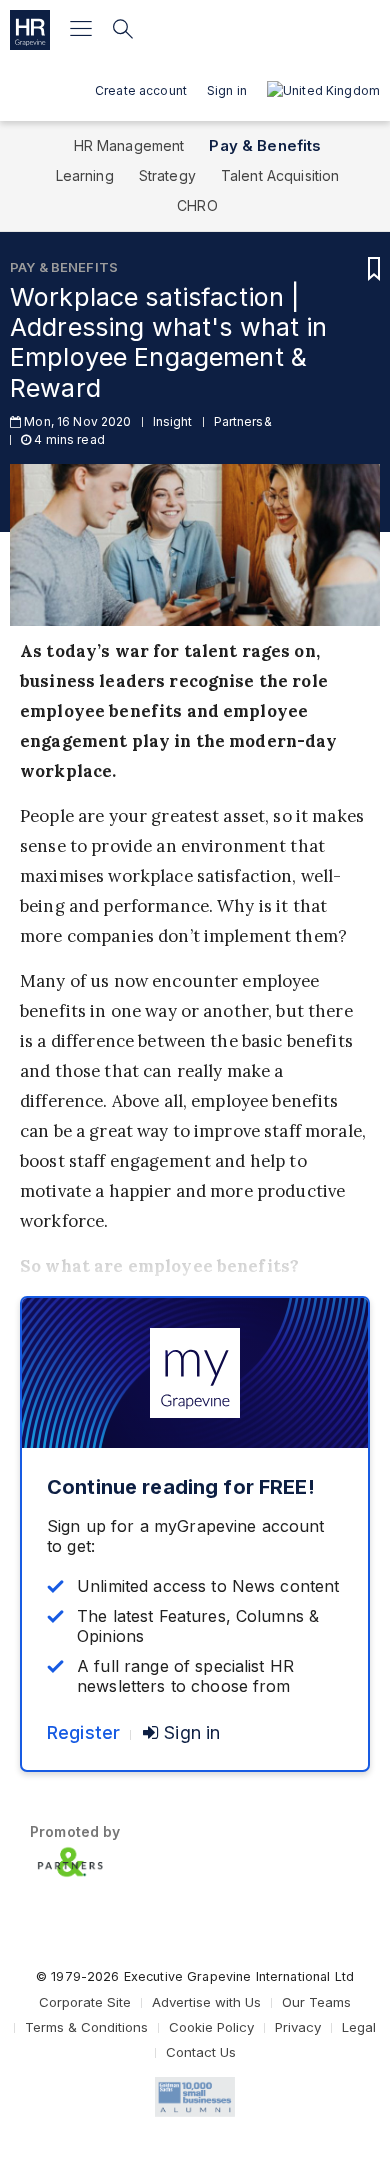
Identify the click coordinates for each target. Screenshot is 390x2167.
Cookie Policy (211, 2027)
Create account (141, 90)
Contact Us (201, 2052)
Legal (359, 2027)
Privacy (298, 2027)
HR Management (129, 145)
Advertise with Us (206, 2002)
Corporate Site (85, 2002)
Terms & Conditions (86, 2027)
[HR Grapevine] (30, 30)
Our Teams (316, 2002)
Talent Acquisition (280, 175)
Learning (85, 175)
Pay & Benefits (265, 145)
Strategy (167, 175)
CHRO (197, 205)
